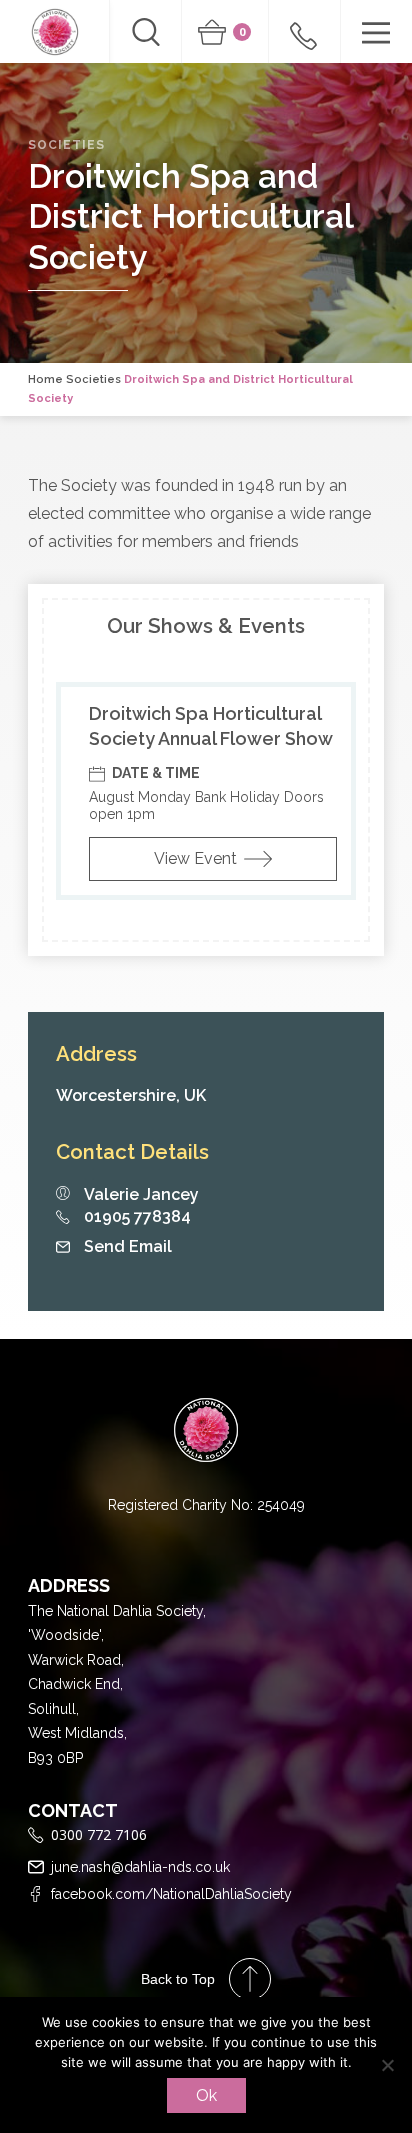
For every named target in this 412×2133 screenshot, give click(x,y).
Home (45, 379)
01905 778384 (137, 1217)
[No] (387, 2065)
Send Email (128, 1247)
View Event (195, 858)
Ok (206, 2095)
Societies (93, 379)
